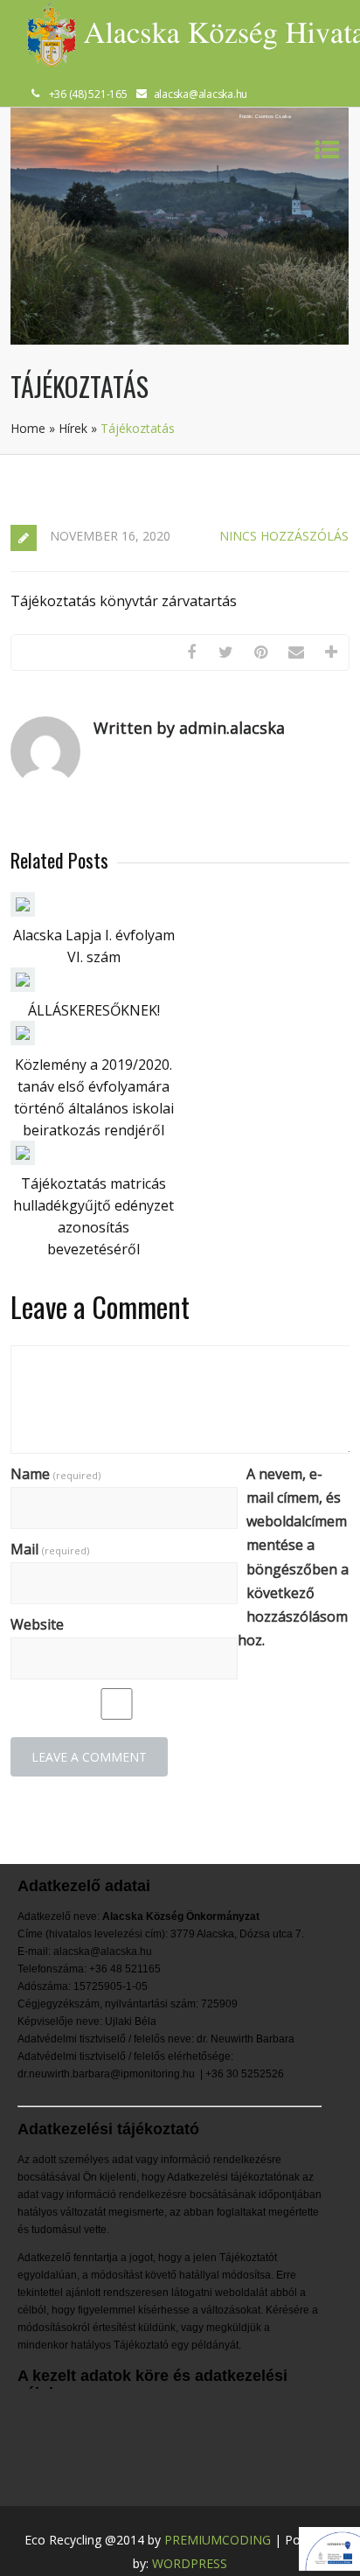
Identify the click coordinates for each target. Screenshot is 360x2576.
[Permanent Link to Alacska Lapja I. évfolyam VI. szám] (23, 911)
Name (55, 1474)
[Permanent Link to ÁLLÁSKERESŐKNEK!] (23, 987)
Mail (50, 1549)
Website (37, 1624)
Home (28, 428)
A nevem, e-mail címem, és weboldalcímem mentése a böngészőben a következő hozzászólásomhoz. (293, 1557)
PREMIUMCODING (218, 2540)
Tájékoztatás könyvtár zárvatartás (124, 601)
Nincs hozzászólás (284, 536)
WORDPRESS (190, 2563)
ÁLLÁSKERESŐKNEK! (94, 1010)
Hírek (73, 428)
